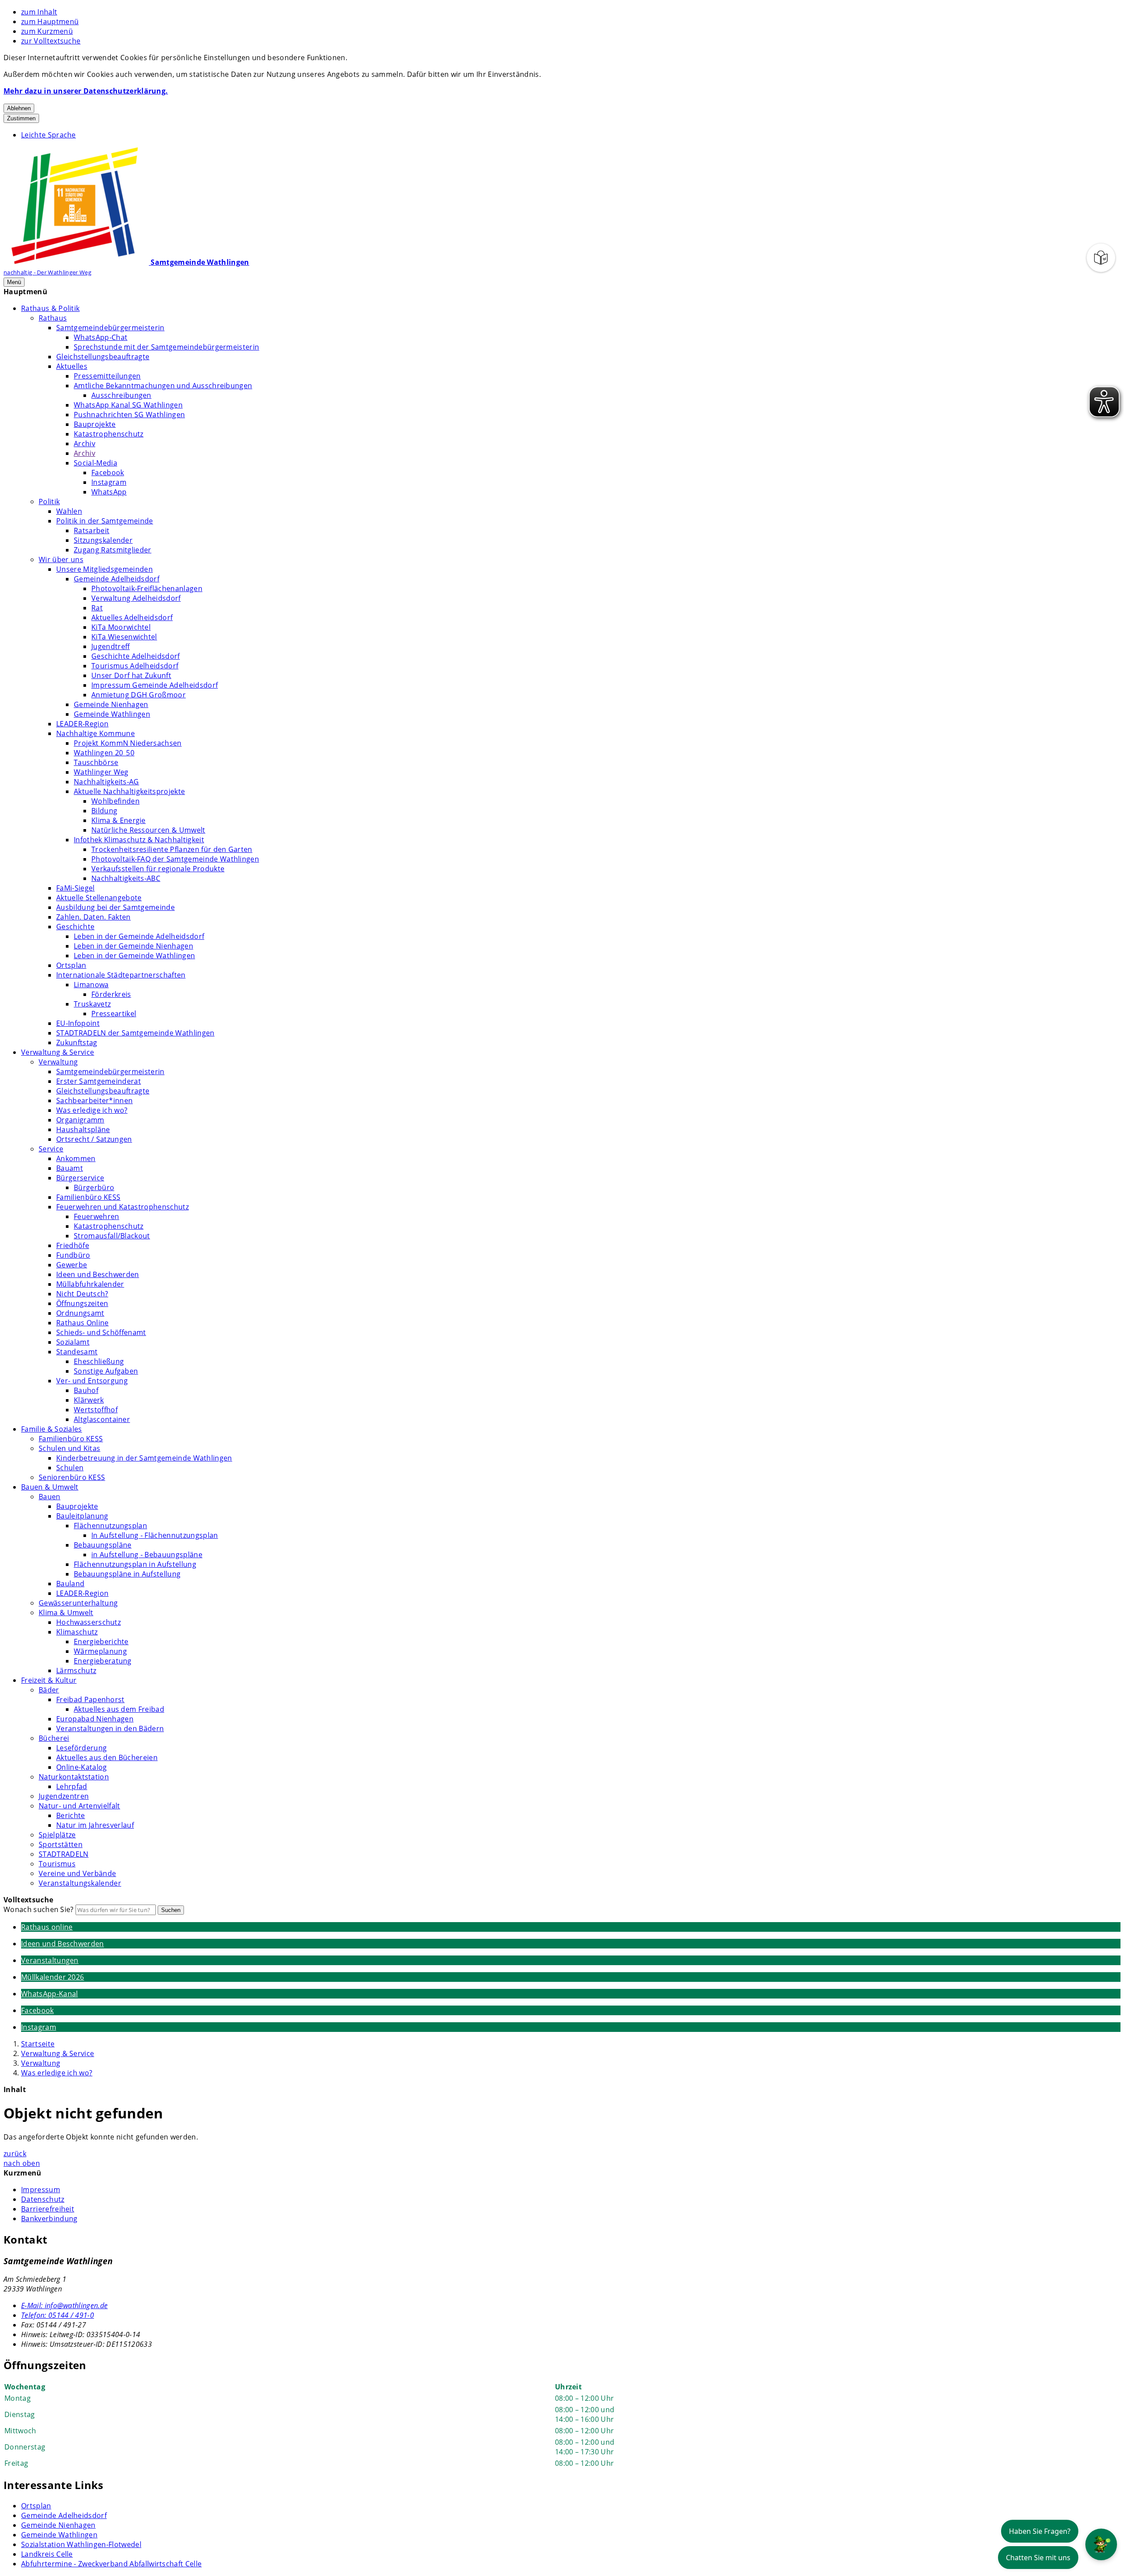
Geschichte (75, 927)
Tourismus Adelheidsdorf (135, 666)
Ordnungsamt (80, 1313)
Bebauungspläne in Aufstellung (127, 1574)
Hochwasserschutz (88, 1622)
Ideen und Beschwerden (98, 1274)
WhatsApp (109, 492)
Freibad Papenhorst (90, 1699)
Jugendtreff (111, 646)
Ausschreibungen (121, 395)
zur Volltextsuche (51, 41)
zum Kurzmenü (47, 31)
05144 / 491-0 (58, 2315)
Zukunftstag (77, 1043)
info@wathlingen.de (64, 2305)
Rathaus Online (82, 1323)
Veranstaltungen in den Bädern (110, 1728)
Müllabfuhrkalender (90, 1284)
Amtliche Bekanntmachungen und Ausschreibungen (163, 386)
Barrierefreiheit (48, 2209)
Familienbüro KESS (88, 1197)
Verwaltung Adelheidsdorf (136, 598)
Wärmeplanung (100, 1651)
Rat (97, 608)
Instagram (109, 482)
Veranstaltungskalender (80, 1883)
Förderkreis (111, 994)
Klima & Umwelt (66, 1613)
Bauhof (86, 1390)
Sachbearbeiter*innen (94, 1100)
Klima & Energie (119, 820)
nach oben (22, 2163)
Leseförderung (81, 1748)
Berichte (71, 1815)
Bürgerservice (80, 1178)
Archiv (85, 444)
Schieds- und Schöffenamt (101, 1332)
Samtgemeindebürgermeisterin (110, 328)
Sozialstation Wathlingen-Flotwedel (81, 2544)
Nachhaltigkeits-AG (106, 782)
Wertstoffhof (96, 1410)
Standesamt (77, 1352)
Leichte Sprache (49, 135)
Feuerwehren (97, 1216)
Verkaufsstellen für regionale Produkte (158, 869)
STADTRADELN (64, 1854)
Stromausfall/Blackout (112, 1236)
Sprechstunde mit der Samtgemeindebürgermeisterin (166, 347)
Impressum (41, 2190)
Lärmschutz (76, 1670)
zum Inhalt (39, 12)
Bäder (49, 1690)
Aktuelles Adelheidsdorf (132, 617)
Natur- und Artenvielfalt (79, 1806)
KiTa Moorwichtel (121, 627)
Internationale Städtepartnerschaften (121, 975)
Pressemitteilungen (107, 376)
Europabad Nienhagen (95, 1719)
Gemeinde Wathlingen (112, 714)
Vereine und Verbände (77, 1873)
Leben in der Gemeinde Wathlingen (134, 956)
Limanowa (91, 985)
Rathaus (53, 318)
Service (51, 1149)
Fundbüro (73, 1255)
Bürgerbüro (94, 1187)
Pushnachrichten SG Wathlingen (129, 415)
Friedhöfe (73, 1245)
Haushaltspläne (83, 1129)
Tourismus (57, 1864)
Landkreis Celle (47, 2554)
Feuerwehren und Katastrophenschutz (122, 1207)
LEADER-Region (82, 724)
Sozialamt (73, 1342)
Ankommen (76, 1158)
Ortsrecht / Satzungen (94, 1139)
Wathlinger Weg (101, 772)
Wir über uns (61, 559)
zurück (15, 2154)
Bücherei (54, 1738)
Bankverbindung (49, 2219)
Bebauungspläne (103, 1545)
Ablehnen (19, 108)
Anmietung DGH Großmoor (139, 695)
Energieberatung (103, 1661)
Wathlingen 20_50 (104, 753)
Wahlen (69, 511)
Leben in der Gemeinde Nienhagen (133, 946)
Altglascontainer (102, 1419)
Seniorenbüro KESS (72, 1477)
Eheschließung (99, 1361)
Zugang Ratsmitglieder (113, 550)
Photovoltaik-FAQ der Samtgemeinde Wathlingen (175, 859)
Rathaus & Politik (50, 308)
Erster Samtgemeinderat (99, 1081)
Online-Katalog (81, 1767)
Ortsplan (71, 965)
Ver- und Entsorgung (92, 1381)
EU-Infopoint (78, 1023)
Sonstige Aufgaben (106, 1371)
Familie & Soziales (52, 1429)
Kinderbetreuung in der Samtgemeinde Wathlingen (144, 1458)
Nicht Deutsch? (82, 1294)
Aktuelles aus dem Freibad (119, 1709)
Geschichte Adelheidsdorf (136, 656)
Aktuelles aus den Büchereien (107, 1757)
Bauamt (70, 1168)
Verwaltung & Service (58, 1052)
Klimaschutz (77, 1632)
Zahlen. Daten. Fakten (94, 917)
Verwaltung (58, 1062)
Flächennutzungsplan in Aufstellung (135, 1564)
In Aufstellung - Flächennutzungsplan (155, 1535)
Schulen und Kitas (69, 1448)
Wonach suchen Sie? (39, 1909)
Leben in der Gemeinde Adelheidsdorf (139, 936)
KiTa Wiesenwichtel (124, 637)
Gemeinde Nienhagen (111, 704)
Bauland (70, 1584)
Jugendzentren (64, 1796)
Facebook (108, 473)
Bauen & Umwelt (50, 1487)
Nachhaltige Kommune (95, 733)
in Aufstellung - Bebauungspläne (147, 1555)
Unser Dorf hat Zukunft (131, 675)
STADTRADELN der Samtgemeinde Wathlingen (135, 1033)
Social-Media (95, 463)
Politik (49, 501)
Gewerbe (72, 1265)
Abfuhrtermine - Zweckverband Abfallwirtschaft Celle (111, 2564)
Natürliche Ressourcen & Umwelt (148, 830)
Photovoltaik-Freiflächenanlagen (147, 588)
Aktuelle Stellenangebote (99, 898)
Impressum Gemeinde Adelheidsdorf (155, 685)
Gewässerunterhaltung (78, 1603)
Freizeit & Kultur (49, 1680)
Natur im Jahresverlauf (95, 1825)
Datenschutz (43, 2199)
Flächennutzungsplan (110, 1526)
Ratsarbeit (92, 530)
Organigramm (80, 1120)
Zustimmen (21, 118)
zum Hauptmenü (50, 22)
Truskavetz (92, 1004)
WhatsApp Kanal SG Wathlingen (128, 405)
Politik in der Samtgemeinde (105, 521)
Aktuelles (72, 366)
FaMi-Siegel (76, 888)
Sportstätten (61, 1844)
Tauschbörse (96, 762)
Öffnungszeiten (82, 1303)
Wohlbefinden (115, 801)
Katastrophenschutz (109, 434)
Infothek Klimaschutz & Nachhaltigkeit (139, 840)
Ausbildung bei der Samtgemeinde (115, 907)
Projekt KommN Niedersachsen (128, 743)
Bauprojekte (95, 424)
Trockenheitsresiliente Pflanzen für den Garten (172, 849)
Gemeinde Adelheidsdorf (117, 579)
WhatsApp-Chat (101, 337)
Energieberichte (101, 1642)
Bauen (50, 1497)
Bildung (104, 811)
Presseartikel (114, 1014)
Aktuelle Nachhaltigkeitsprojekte (129, 791)
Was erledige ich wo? (92, 1110)
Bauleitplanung (82, 1516)
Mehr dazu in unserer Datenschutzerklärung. (86, 91)
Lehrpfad (72, 1786)
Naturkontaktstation (74, 1777)
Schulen (70, 1468)
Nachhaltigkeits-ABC (126, 878)
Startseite (38, 2044)
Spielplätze (57, 1835)
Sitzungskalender (103, 540)
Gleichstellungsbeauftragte (103, 357)
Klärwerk (89, 1400)
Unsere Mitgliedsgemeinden (104, 569)
